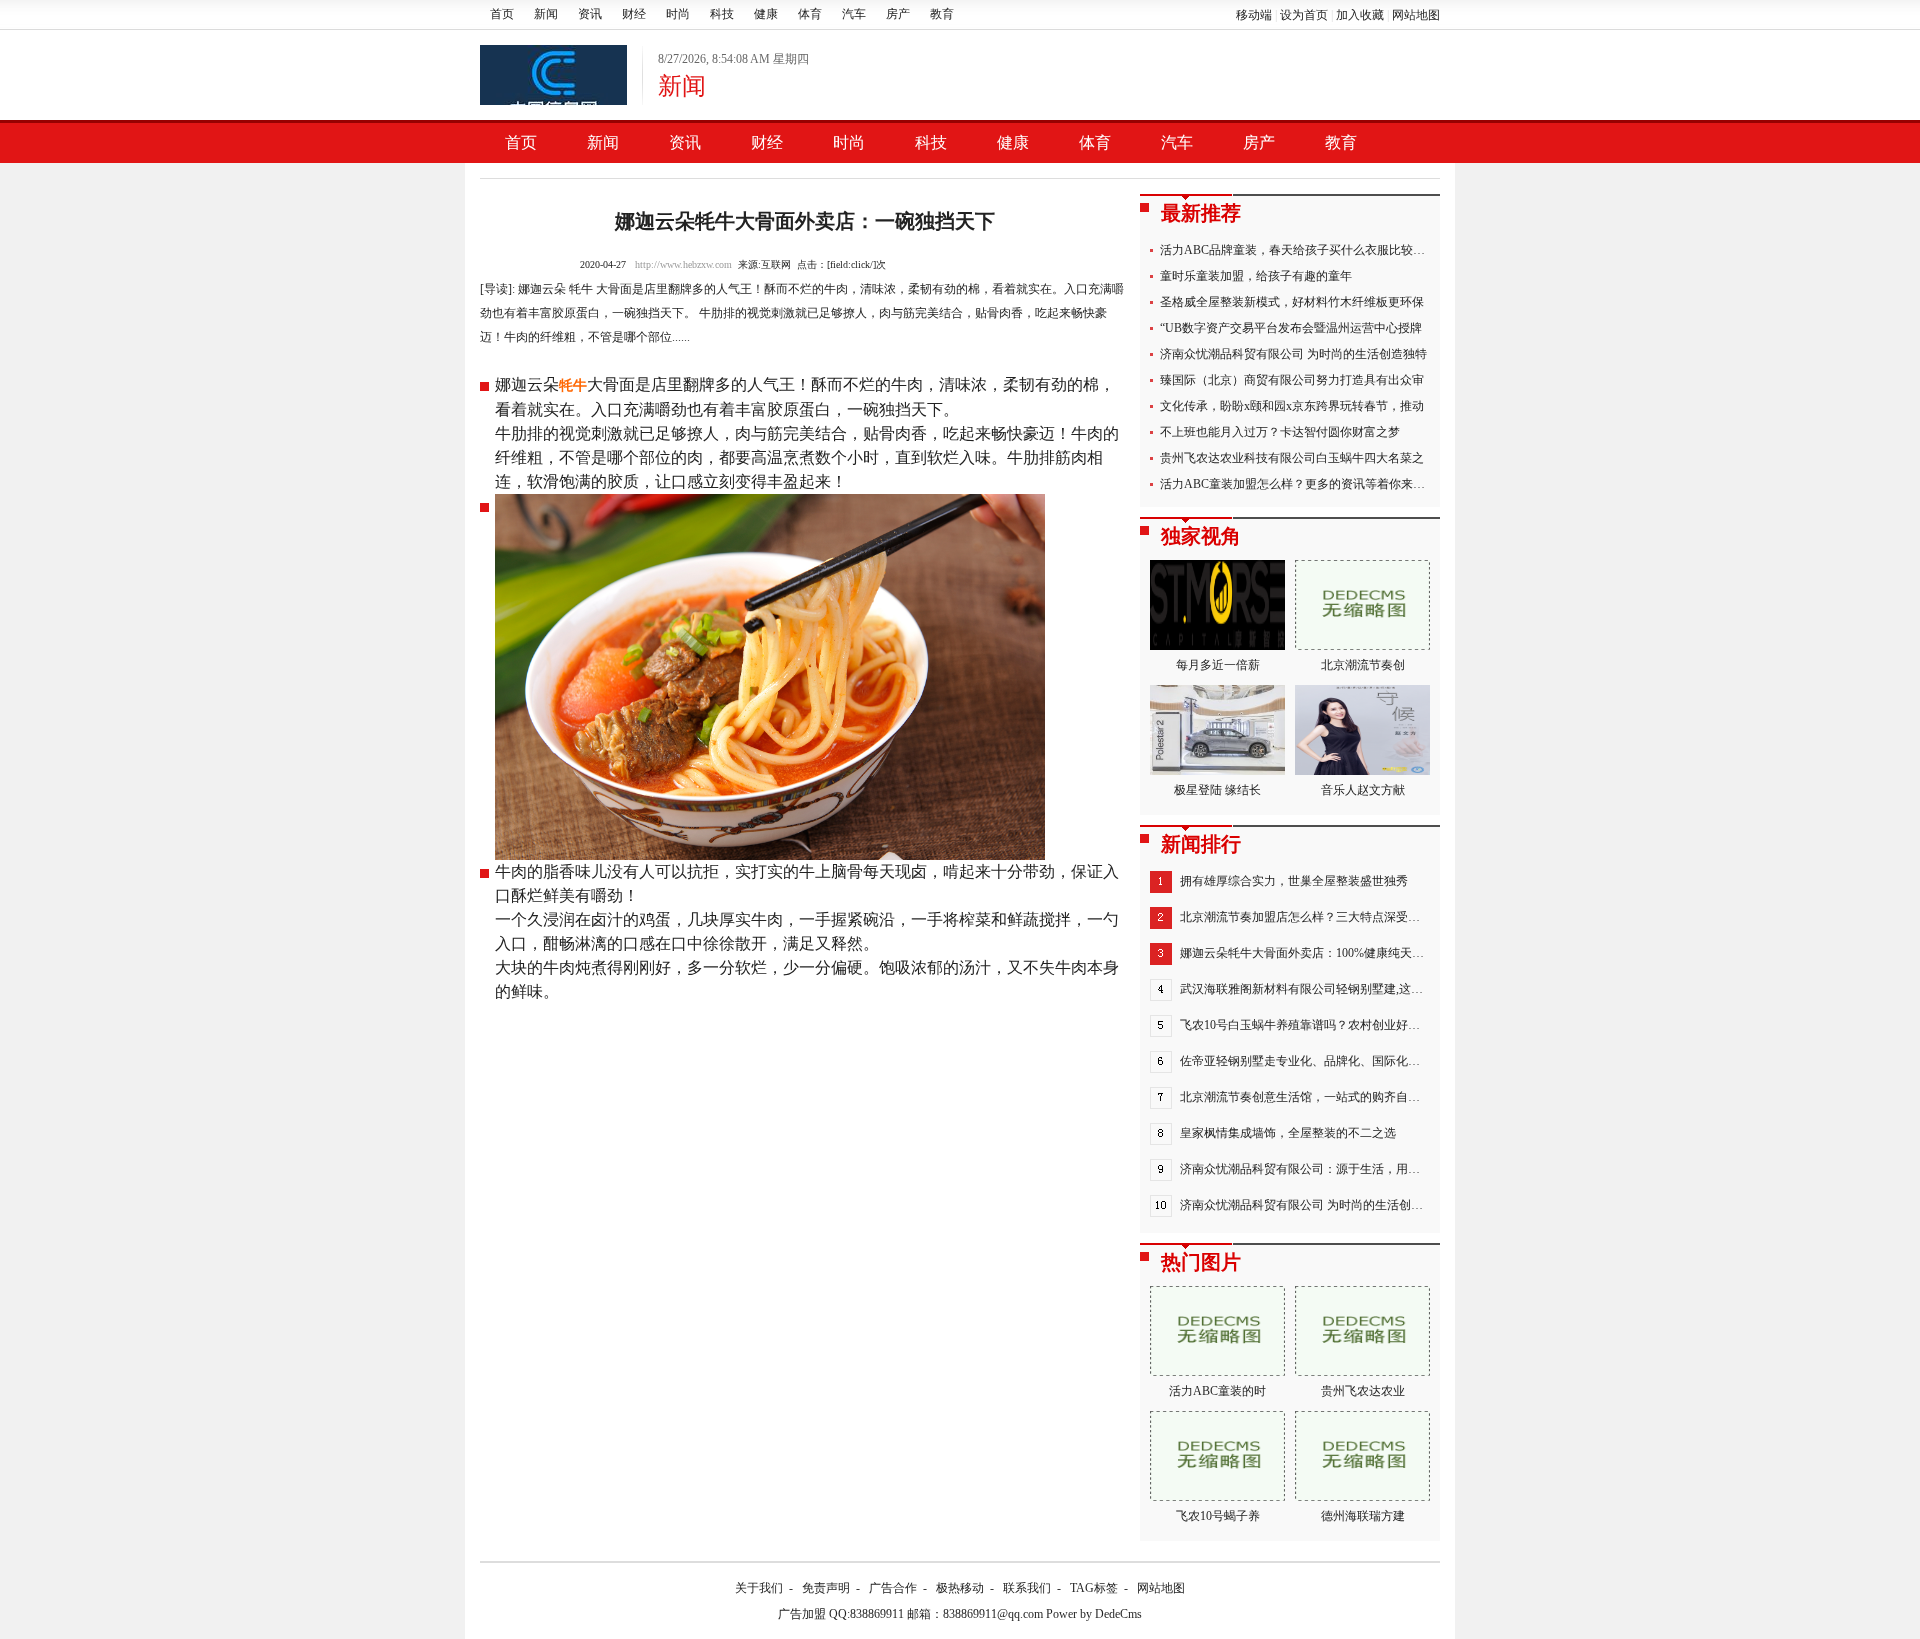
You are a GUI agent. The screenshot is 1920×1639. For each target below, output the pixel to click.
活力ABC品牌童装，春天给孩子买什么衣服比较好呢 (1298, 250)
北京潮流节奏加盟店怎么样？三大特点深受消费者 (1312, 917)
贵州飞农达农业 (1363, 1391)
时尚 (678, 14)
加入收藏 (1360, 15)
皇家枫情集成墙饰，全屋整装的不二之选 (1288, 1133)
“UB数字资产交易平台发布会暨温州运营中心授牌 (1291, 328)
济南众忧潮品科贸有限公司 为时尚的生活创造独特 (1293, 354)
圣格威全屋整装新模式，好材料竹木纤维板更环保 (1292, 302)
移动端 (1254, 15)
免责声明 (826, 1588)
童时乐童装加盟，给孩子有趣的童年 (1256, 276)
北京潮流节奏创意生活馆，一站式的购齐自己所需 (1312, 1097)
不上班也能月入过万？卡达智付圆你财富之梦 (1280, 432)
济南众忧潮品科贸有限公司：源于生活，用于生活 (1312, 1169)
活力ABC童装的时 (1217, 1391)
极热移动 (960, 1588)
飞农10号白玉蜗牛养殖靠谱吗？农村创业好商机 (1306, 1025)
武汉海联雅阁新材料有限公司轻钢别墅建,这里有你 (1313, 989)
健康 (766, 14)
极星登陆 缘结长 (1217, 790)
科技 (722, 14)
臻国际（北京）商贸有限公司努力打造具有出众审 (1292, 380)
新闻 (546, 14)
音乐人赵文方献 (1363, 790)
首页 (502, 14)
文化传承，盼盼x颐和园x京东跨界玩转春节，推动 (1292, 406)
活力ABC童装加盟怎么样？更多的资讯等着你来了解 (1298, 484)
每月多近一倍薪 (1218, 665)
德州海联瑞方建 (1363, 1516)
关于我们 (759, 1588)
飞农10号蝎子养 (1218, 1516)
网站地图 (1416, 15)
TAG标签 (1094, 1588)
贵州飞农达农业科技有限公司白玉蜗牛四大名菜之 (1292, 458)
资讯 (590, 14)
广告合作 (893, 1588)
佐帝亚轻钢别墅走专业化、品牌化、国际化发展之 (1312, 1061)
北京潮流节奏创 (1363, 665)
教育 (942, 14)
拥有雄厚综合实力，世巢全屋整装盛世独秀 (1294, 881)
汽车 (854, 14)
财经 (634, 14)
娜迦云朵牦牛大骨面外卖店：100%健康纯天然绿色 (1314, 953)
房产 (898, 14)
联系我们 (1027, 1588)
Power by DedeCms (1094, 1614)
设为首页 (1304, 15)
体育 (810, 14)
